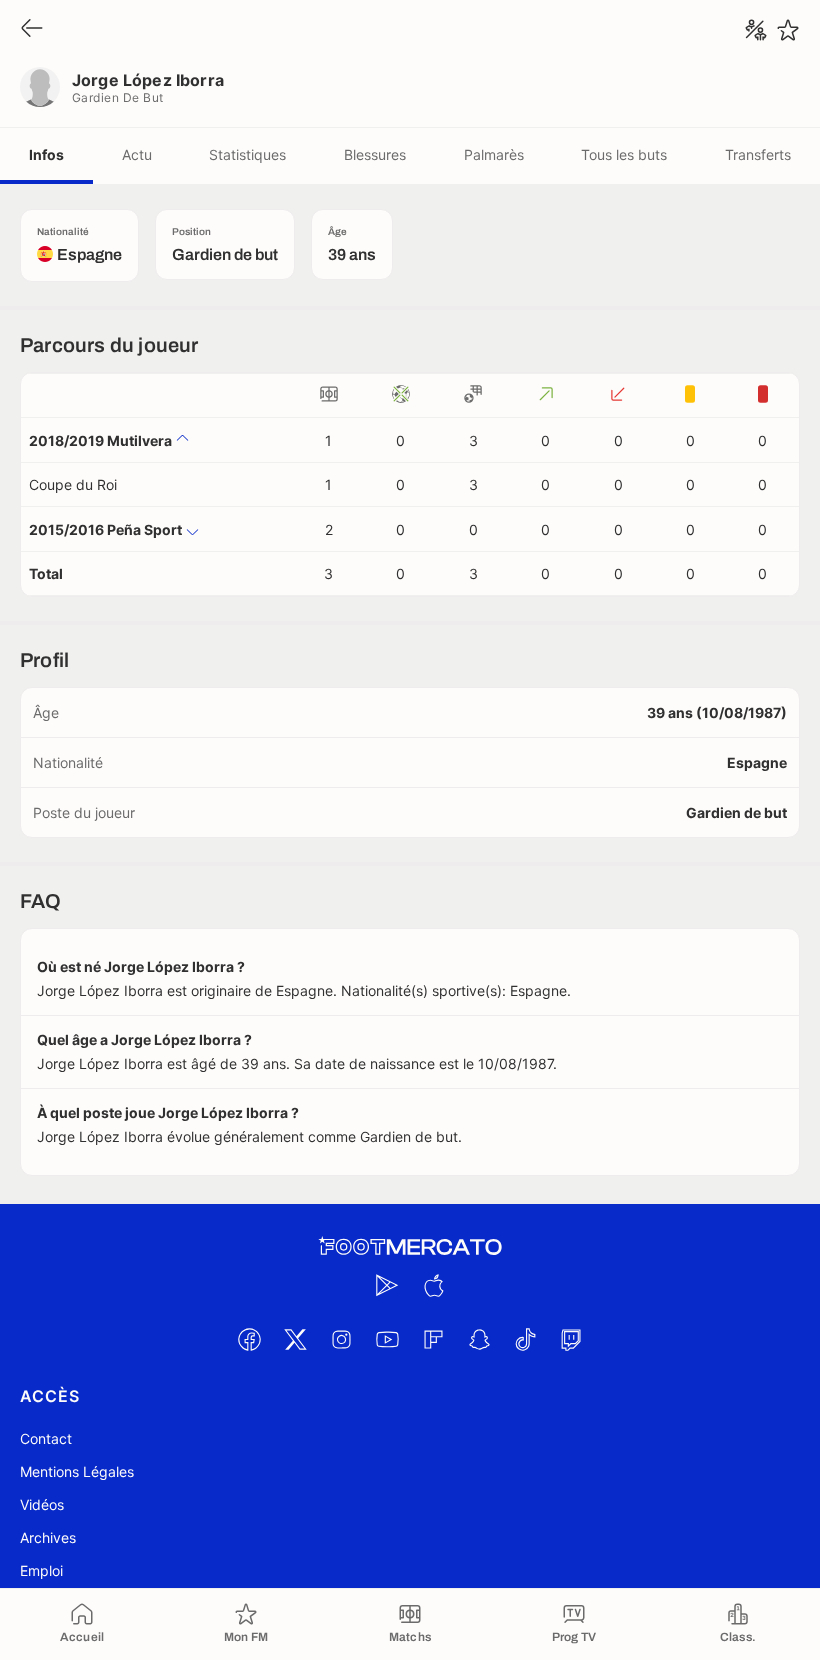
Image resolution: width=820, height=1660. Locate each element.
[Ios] (433, 1285)
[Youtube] (387, 1339)
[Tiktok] (525, 1339)
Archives (48, 1537)
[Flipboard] (433, 1339)
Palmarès (494, 154)
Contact (46, 1438)
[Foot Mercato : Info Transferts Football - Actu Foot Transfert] (410, 1247)
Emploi (41, 1570)
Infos (46, 154)
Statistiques (247, 154)
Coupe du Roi (73, 484)
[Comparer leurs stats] (756, 30)
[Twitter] (295, 1339)
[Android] (387, 1285)
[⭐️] (788, 30)
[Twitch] (571, 1339)
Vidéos (42, 1504)
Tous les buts (624, 154)
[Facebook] (249, 1339)
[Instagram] (341, 1339)
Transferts (758, 154)
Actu (137, 154)
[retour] (32, 29)
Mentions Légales (77, 1471)
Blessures (375, 154)
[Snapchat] (479, 1339)
